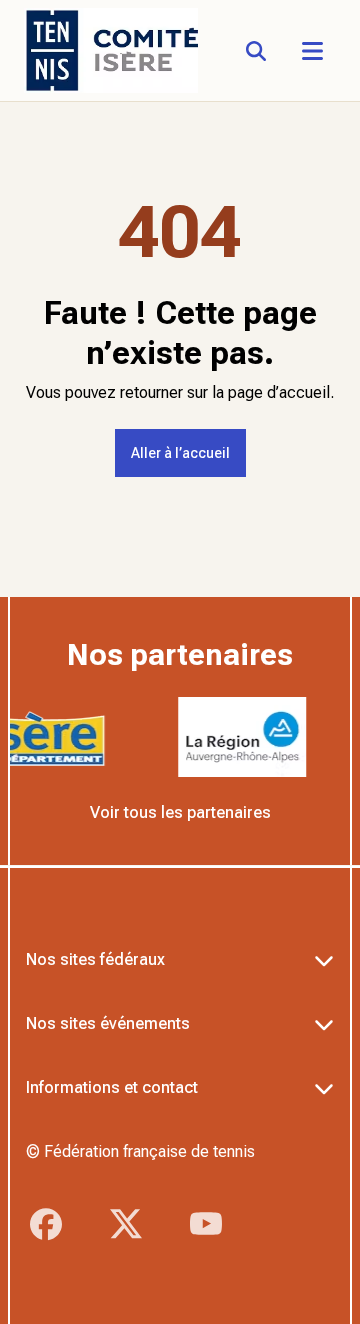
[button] (312, 51)
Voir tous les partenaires (180, 812)
